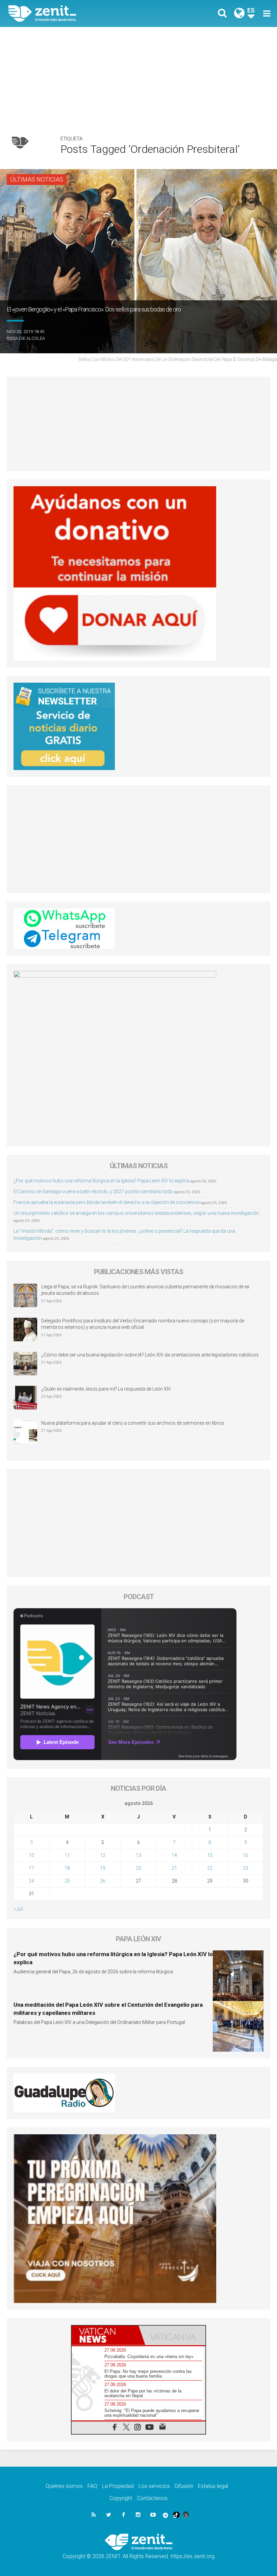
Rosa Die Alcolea (26, 338)
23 (246, 1868)
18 (67, 1868)
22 (210, 1868)
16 (246, 1855)
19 (103, 1868)
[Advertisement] (138, 78)
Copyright (121, 2498)
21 (174, 1868)
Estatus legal (213, 2486)
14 (174, 1855)
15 (210, 1855)
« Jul (18, 1909)
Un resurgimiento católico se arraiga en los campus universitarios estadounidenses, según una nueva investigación (136, 1213)
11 (67, 1855)
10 (31, 1855)
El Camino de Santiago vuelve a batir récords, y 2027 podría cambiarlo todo (93, 1191)
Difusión (184, 2486)
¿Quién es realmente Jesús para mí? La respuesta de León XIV (106, 1389)
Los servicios (154, 2486)
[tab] (105, 2335)
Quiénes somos (64, 2486)
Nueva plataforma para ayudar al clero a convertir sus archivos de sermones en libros (133, 1423)
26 (103, 1881)
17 (31, 1868)
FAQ (92, 2486)
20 (138, 1868)
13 (138, 1855)
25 (67, 1881)
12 (103, 1855)
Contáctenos (152, 2498)
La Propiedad (118, 2486)
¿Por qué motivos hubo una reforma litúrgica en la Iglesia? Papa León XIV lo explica (101, 1181)
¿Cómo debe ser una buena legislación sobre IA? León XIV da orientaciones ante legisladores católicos (150, 1355)
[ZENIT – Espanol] (78, 13)
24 (31, 1881)
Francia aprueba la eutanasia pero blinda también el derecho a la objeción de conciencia (107, 1202)
